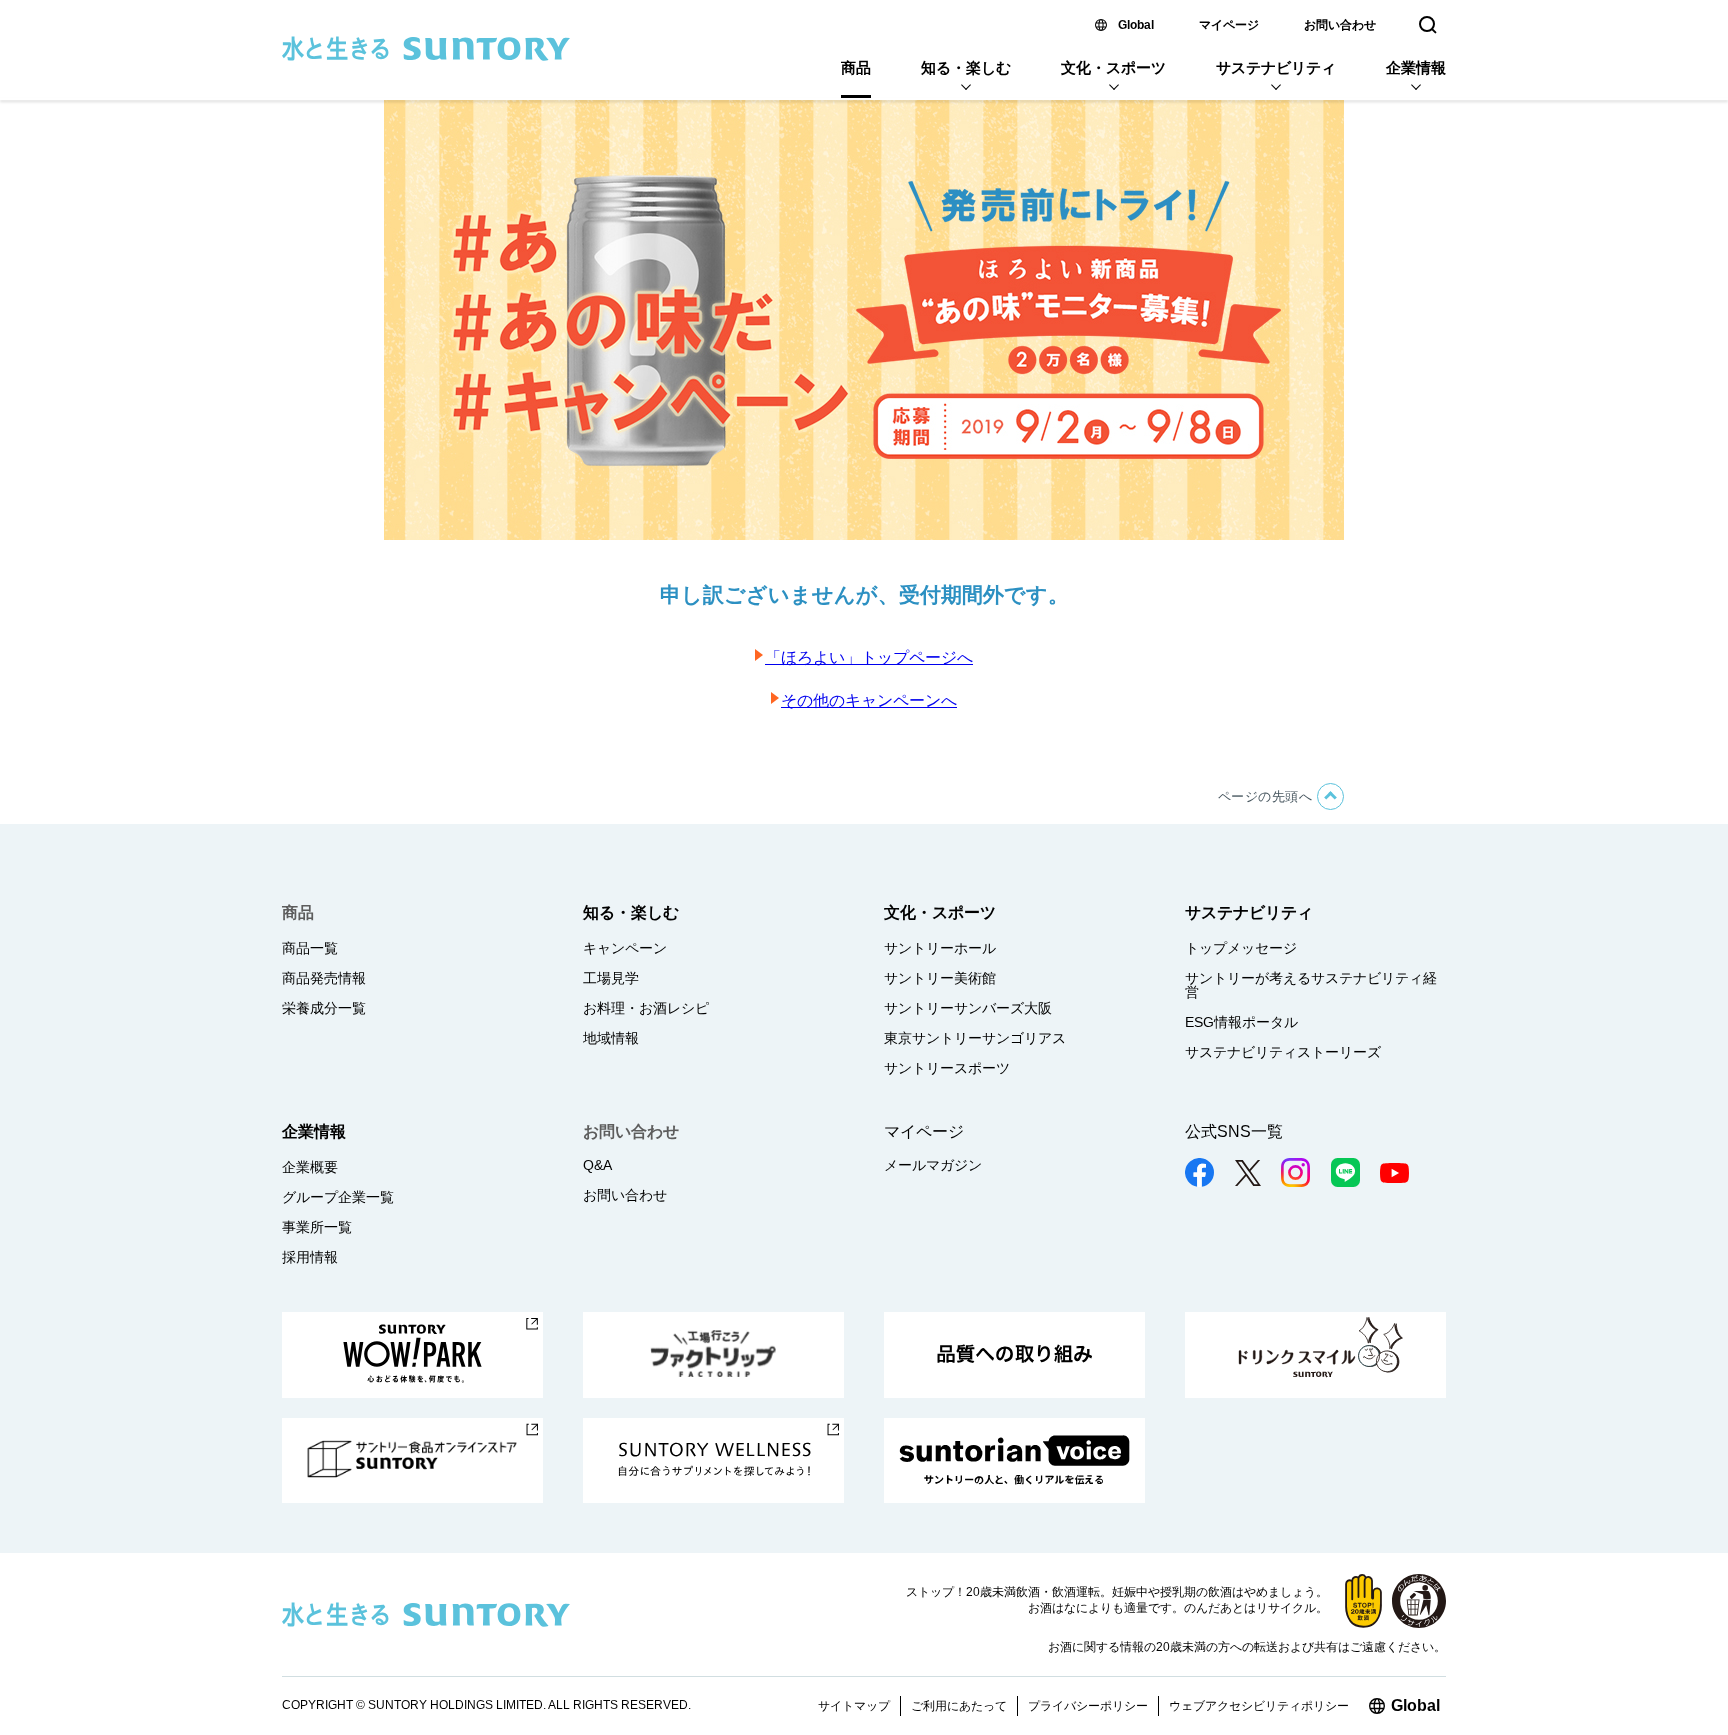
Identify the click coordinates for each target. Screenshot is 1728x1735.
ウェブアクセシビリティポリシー (1259, 1706)
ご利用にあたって (959, 1706)
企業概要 (310, 1167)
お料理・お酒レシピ (646, 1008)
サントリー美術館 (940, 978)
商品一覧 (310, 948)
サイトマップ (854, 1706)
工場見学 (611, 978)
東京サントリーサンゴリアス (975, 1038)
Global (1136, 25)
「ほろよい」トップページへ (869, 657)
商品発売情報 (324, 978)
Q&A (597, 1165)
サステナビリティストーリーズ (1283, 1052)
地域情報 (611, 1038)
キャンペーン (625, 948)
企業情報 (1416, 67)
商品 (856, 67)
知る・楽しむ (966, 67)
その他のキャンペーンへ (869, 700)
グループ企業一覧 (338, 1197)
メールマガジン (933, 1165)
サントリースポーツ (947, 1068)
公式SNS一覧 (1234, 1131)
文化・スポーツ (1113, 67)
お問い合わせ (1340, 25)
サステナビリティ (1276, 67)
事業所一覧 (317, 1227)
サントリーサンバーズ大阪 (968, 1008)
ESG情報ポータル (1241, 1022)
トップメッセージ (1241, 948)
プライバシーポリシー (1088, 1706)
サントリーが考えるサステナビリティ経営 (1311, 985)
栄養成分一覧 (324, 1008)
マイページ (1229, 25)
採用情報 (310, 1257)
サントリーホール (940, 948)
